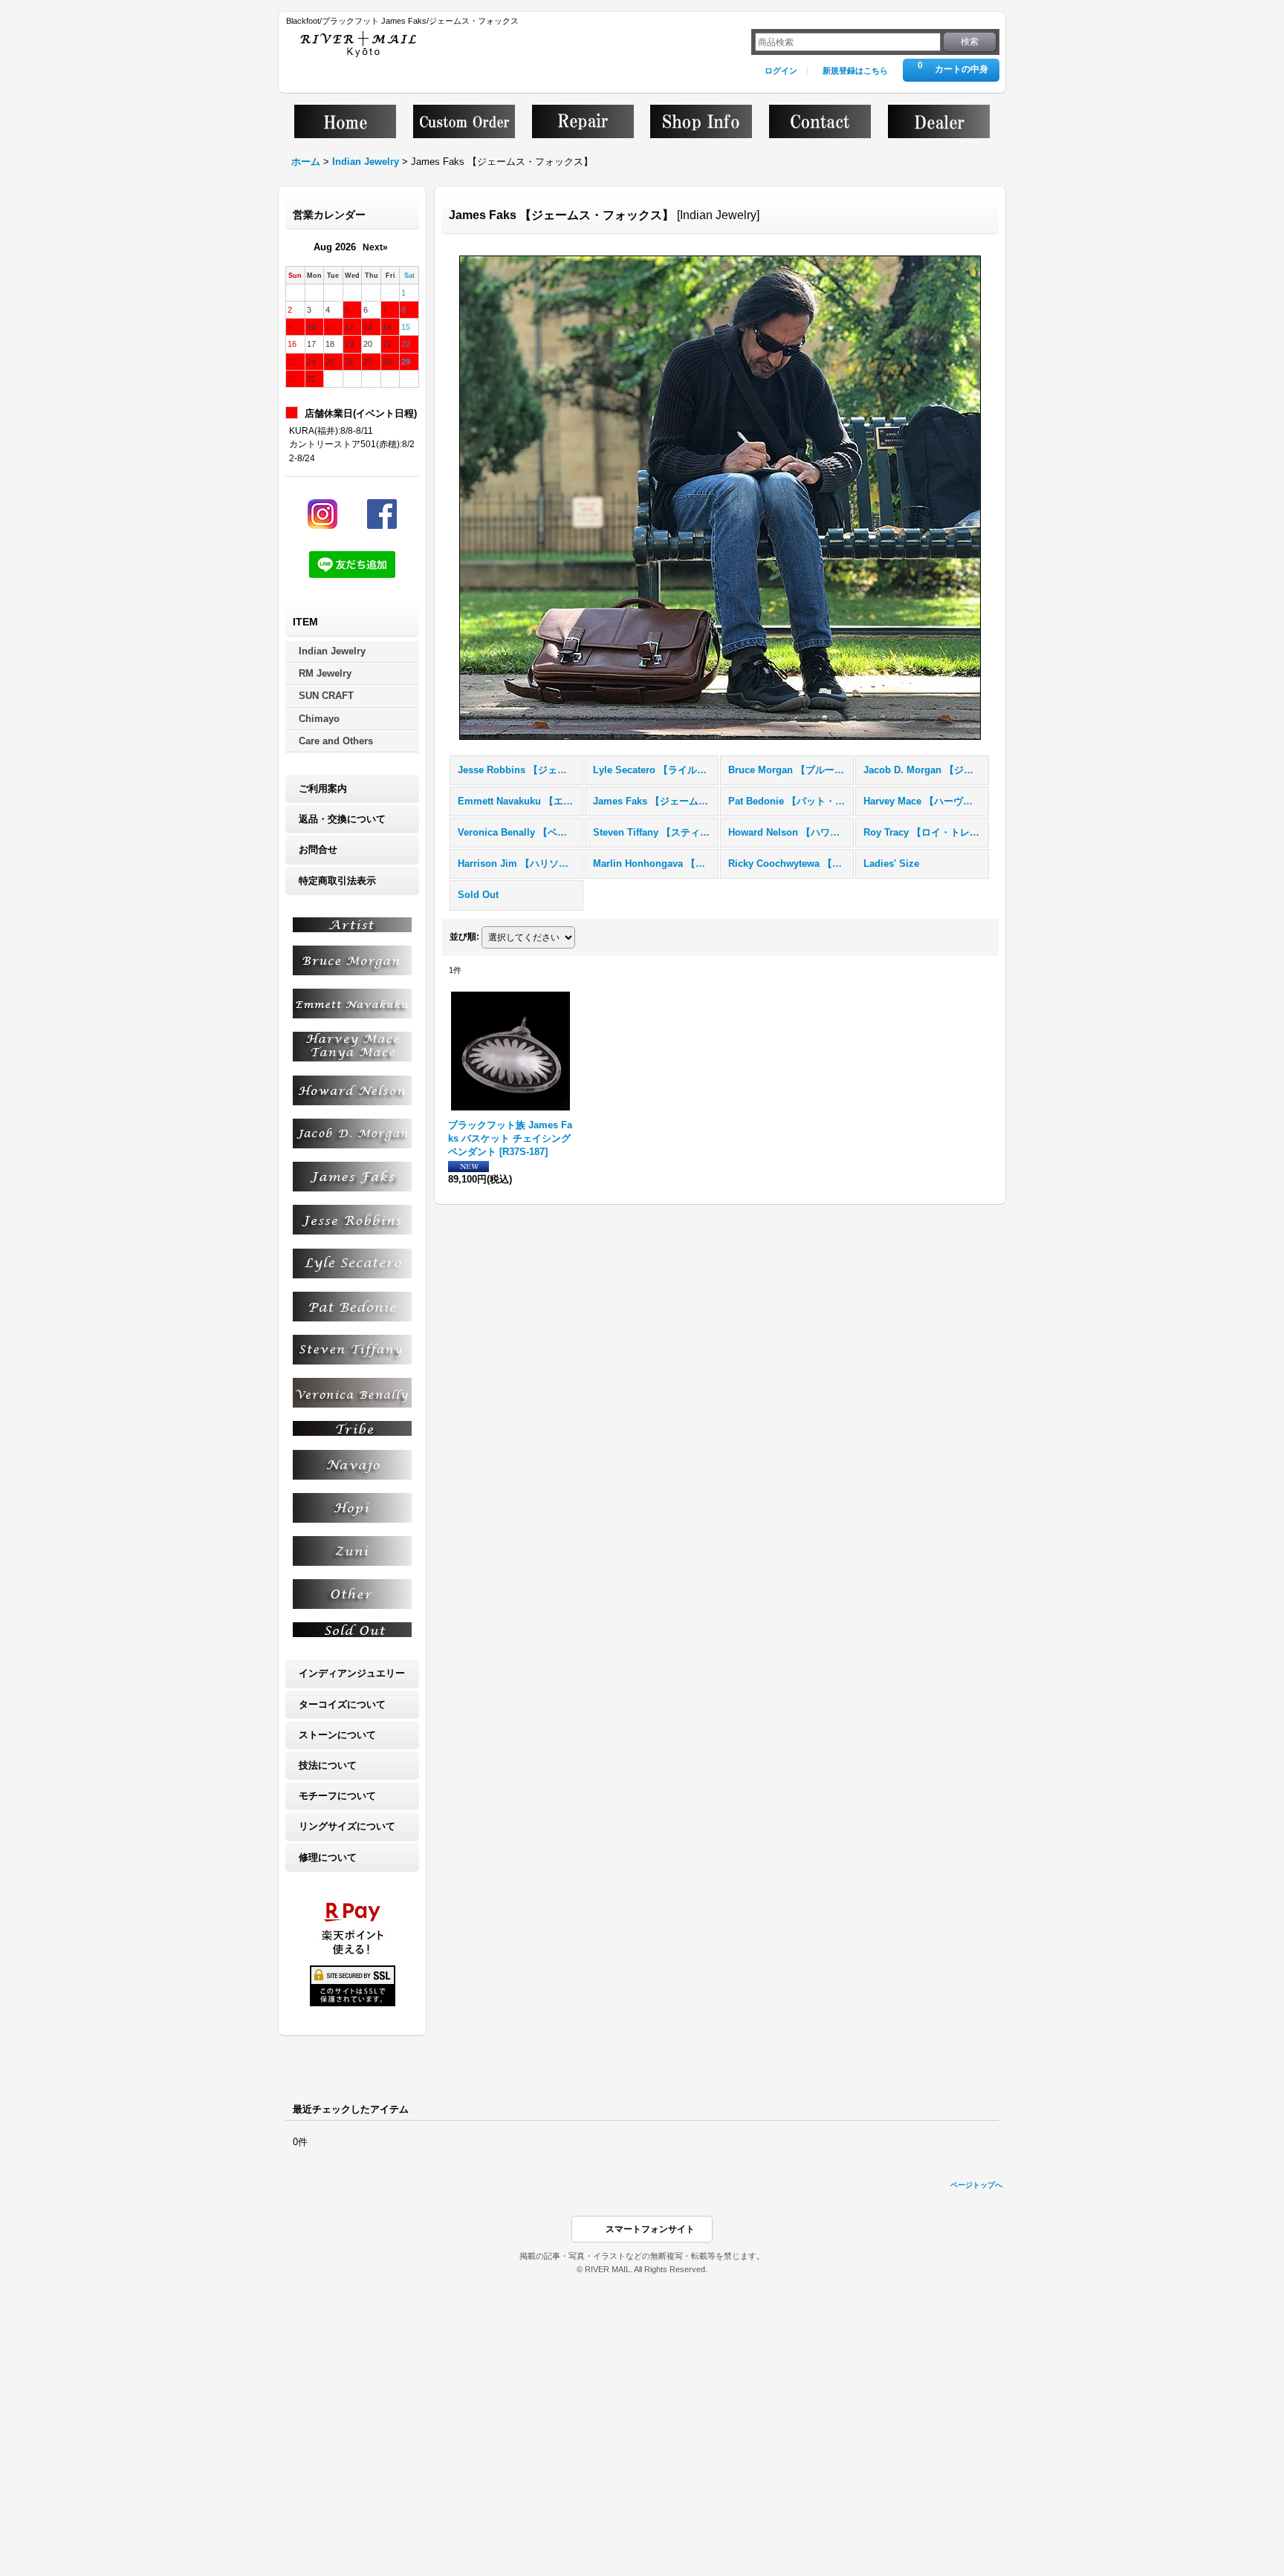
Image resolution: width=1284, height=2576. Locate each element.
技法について (328, 1765)
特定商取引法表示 (337, 881)
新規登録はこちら (855, 71)
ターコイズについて (342, 1704)
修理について (328, 1857)
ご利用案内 (323, 788)
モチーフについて (337, 1796)
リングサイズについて (347, 1826)
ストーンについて (337, 1735)
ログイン (781, 71)
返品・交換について (342, 819)
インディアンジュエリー (352, 1673)
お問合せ (318, 849)
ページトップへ (976, 2185)
